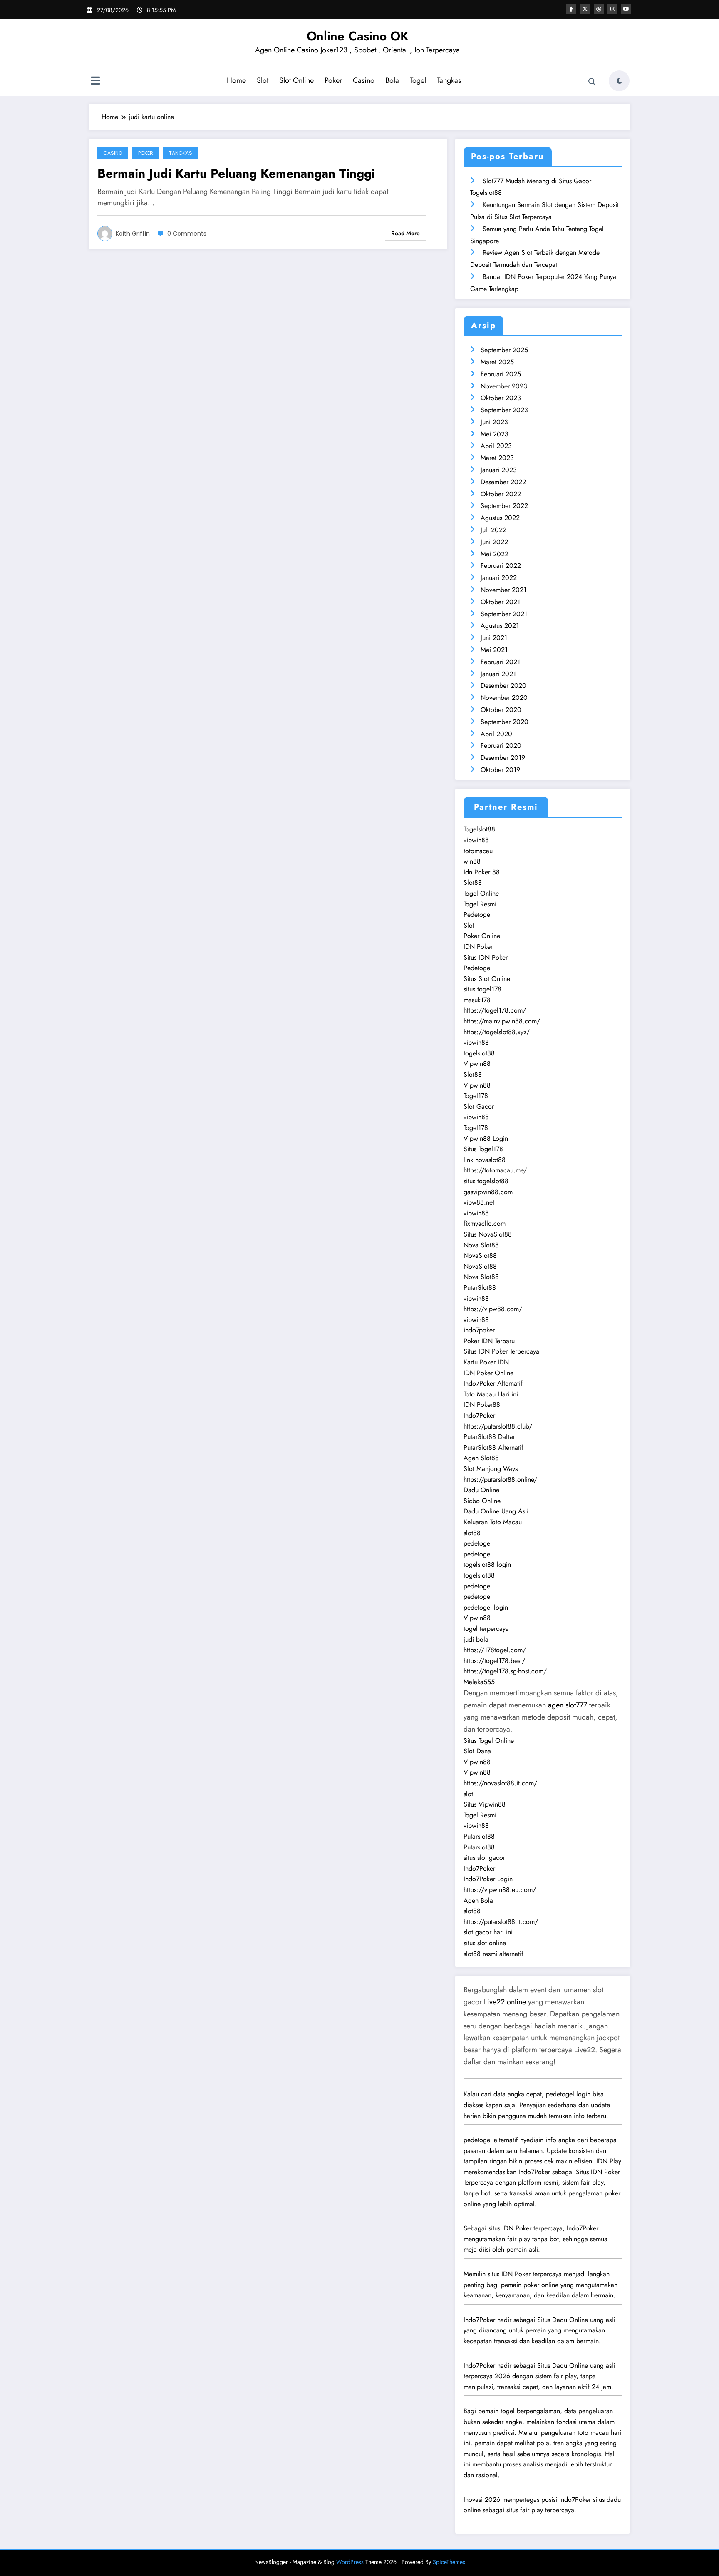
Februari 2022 (501, 566)
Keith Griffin (133, 234)
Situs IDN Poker (486, 957)
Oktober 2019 (500, 770)
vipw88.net (479, 1202)
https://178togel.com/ (495, 1650)
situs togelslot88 (486, 1181)
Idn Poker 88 (482, 872)
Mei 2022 (495, 554)
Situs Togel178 (483, 1149)
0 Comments (187, 234)
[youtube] (626, 9)
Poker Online (482, 936)
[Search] (592, 82)
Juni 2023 (494, 422)
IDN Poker (478, 947)
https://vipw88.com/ (493, 1309)
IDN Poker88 (482, 1405)
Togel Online (481, 893)
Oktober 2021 (500, 602)
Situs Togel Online (489, 1741)
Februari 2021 (500, 662)
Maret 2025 (497, 362)
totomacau (478, 851)
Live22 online (505, 2002)
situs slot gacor (484, 1858)
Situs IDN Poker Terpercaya (501, 1351)
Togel (418, 80)
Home (236, 80)
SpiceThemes (449, 2562)
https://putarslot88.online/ (500, 1480)
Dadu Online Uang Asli (496, 1511)
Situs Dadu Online (563, 2320)
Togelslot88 (479, 829)
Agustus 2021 (500, 626)
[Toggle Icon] (95, 82)
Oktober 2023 (501, 398)
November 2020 (504, 698)
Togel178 (476, 1096)
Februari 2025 (501, 374)
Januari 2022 (499, 578)
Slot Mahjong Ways (491, 1469)
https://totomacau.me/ (495, 1170)
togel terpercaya (486, 1629)
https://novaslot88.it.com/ (500, 1783)
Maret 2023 (497, 458)
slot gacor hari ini (488, 1932)
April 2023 (496, 446)
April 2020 (496, 734)
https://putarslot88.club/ (498, 1426)
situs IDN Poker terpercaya (526, 2228)
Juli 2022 (493, 530)
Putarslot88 (479, 1836)
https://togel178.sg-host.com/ (505, 1671)
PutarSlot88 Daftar (489, 1437)
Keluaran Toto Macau (493, 1522)
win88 (472, 861)
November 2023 (504, 386)
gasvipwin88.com (488, 1192)
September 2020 (505, 722)
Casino (364, 80)
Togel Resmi (480, 904)
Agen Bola (478, 1900)
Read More (405, 233)
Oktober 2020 (501, 710)
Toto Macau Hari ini (491, 1394)
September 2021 (504, 614)
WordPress (350, 2562)
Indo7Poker (479, 1415)
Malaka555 (479, 1682)
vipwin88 (476, 840)
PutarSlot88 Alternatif (493, 1447)
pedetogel (478, 1543)
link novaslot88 (485, 1160)
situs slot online (485, 1943)
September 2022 (504, 506)
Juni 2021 (494, 638)
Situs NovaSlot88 (488, 1234)
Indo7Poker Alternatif (493, 1383)
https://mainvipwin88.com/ (502, 1021)
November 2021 (503, 590)
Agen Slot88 (481, 1458)
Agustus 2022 (500, 518)
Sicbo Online (482, 1501)
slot (468, 1794)
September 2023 (504, 410)
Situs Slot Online (487, 979)
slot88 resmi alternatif (493, 1954)
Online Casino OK (358, 36)
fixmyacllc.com (485, 1223)
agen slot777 (568, 1705)
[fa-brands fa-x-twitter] (585, 9)
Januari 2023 (499, 470)
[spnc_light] (619, 81)
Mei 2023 (495, 434)
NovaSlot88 (480, 1256)
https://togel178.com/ (495, 1010)
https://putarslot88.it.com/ (501, 1922)
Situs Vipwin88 (485, 1804)
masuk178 (477, 1000)
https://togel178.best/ (494, 1661)
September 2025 (504, 350)
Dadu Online (481, 1490)
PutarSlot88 (480, 1288)
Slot (263, 80)
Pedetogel (478, 915)
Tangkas (449, 80)
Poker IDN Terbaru (489, 1341)
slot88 (472, 1533)
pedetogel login (486, 1607)
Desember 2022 (503, 482)
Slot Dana (477, 1751)
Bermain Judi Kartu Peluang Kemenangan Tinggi (236, 173)
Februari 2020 (501, 745)
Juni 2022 (494, 542)
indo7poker (479, 1330)
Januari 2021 (498, 674)
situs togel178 (482, 989)
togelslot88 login (487, 1564)
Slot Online (296, 80)
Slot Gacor (479, 1106)
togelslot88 (479, 1053)
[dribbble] (599, 9)
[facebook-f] (571, 9)
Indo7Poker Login (488, 1879)
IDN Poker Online (488, 1373)
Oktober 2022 (501, 494)
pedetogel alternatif (491, 2140)
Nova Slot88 (481, 1245)
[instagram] (612, 9)
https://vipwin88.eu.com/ (500, 1890)
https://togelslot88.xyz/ (497, 1032)
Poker (333, 80)
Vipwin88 (477, 1064)
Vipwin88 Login (486, 1139)
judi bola (476, 1639)
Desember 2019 (503, 758)
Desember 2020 (503, 686)
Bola (392, 80)
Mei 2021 (494, 650)
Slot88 (473, 882)
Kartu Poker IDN (486, 1362)
